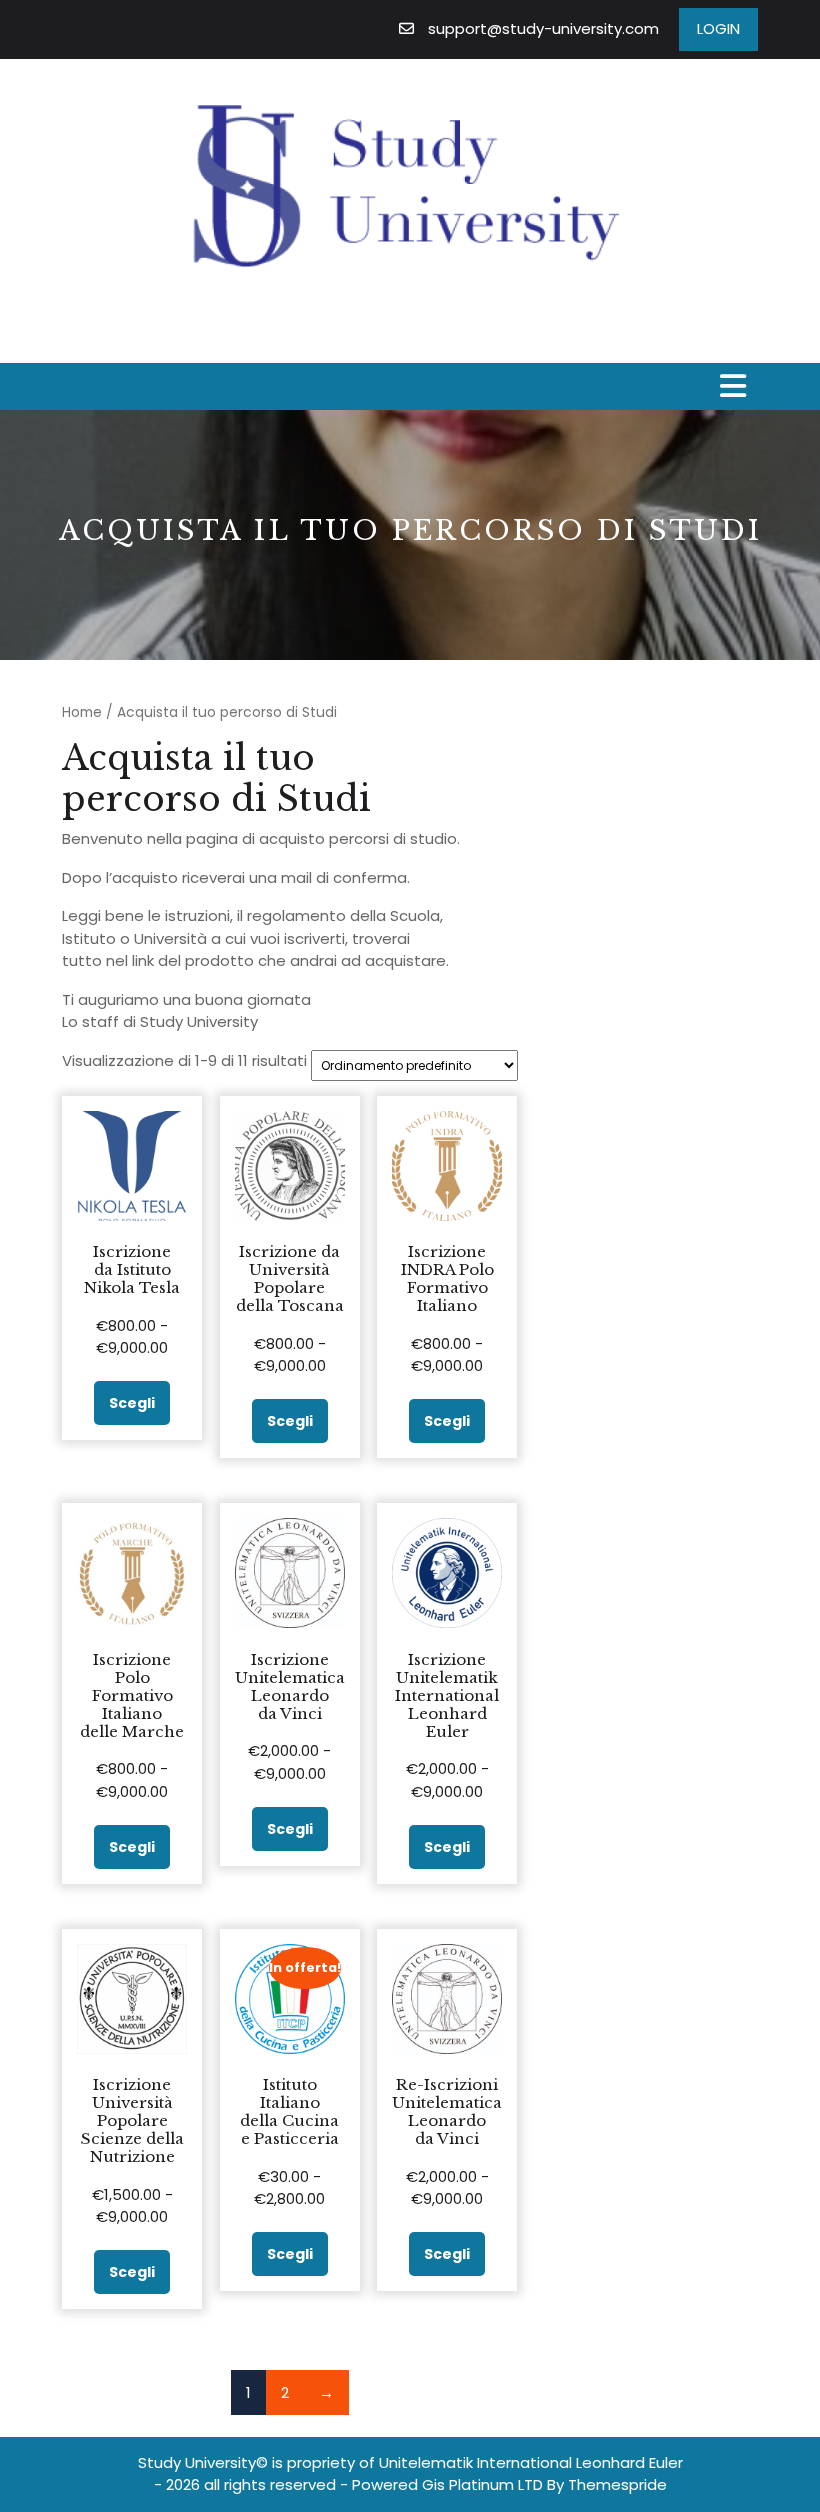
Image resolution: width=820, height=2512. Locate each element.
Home (82, 712)
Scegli (132, 1403)
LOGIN (718, 28)
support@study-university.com (543, 28)
